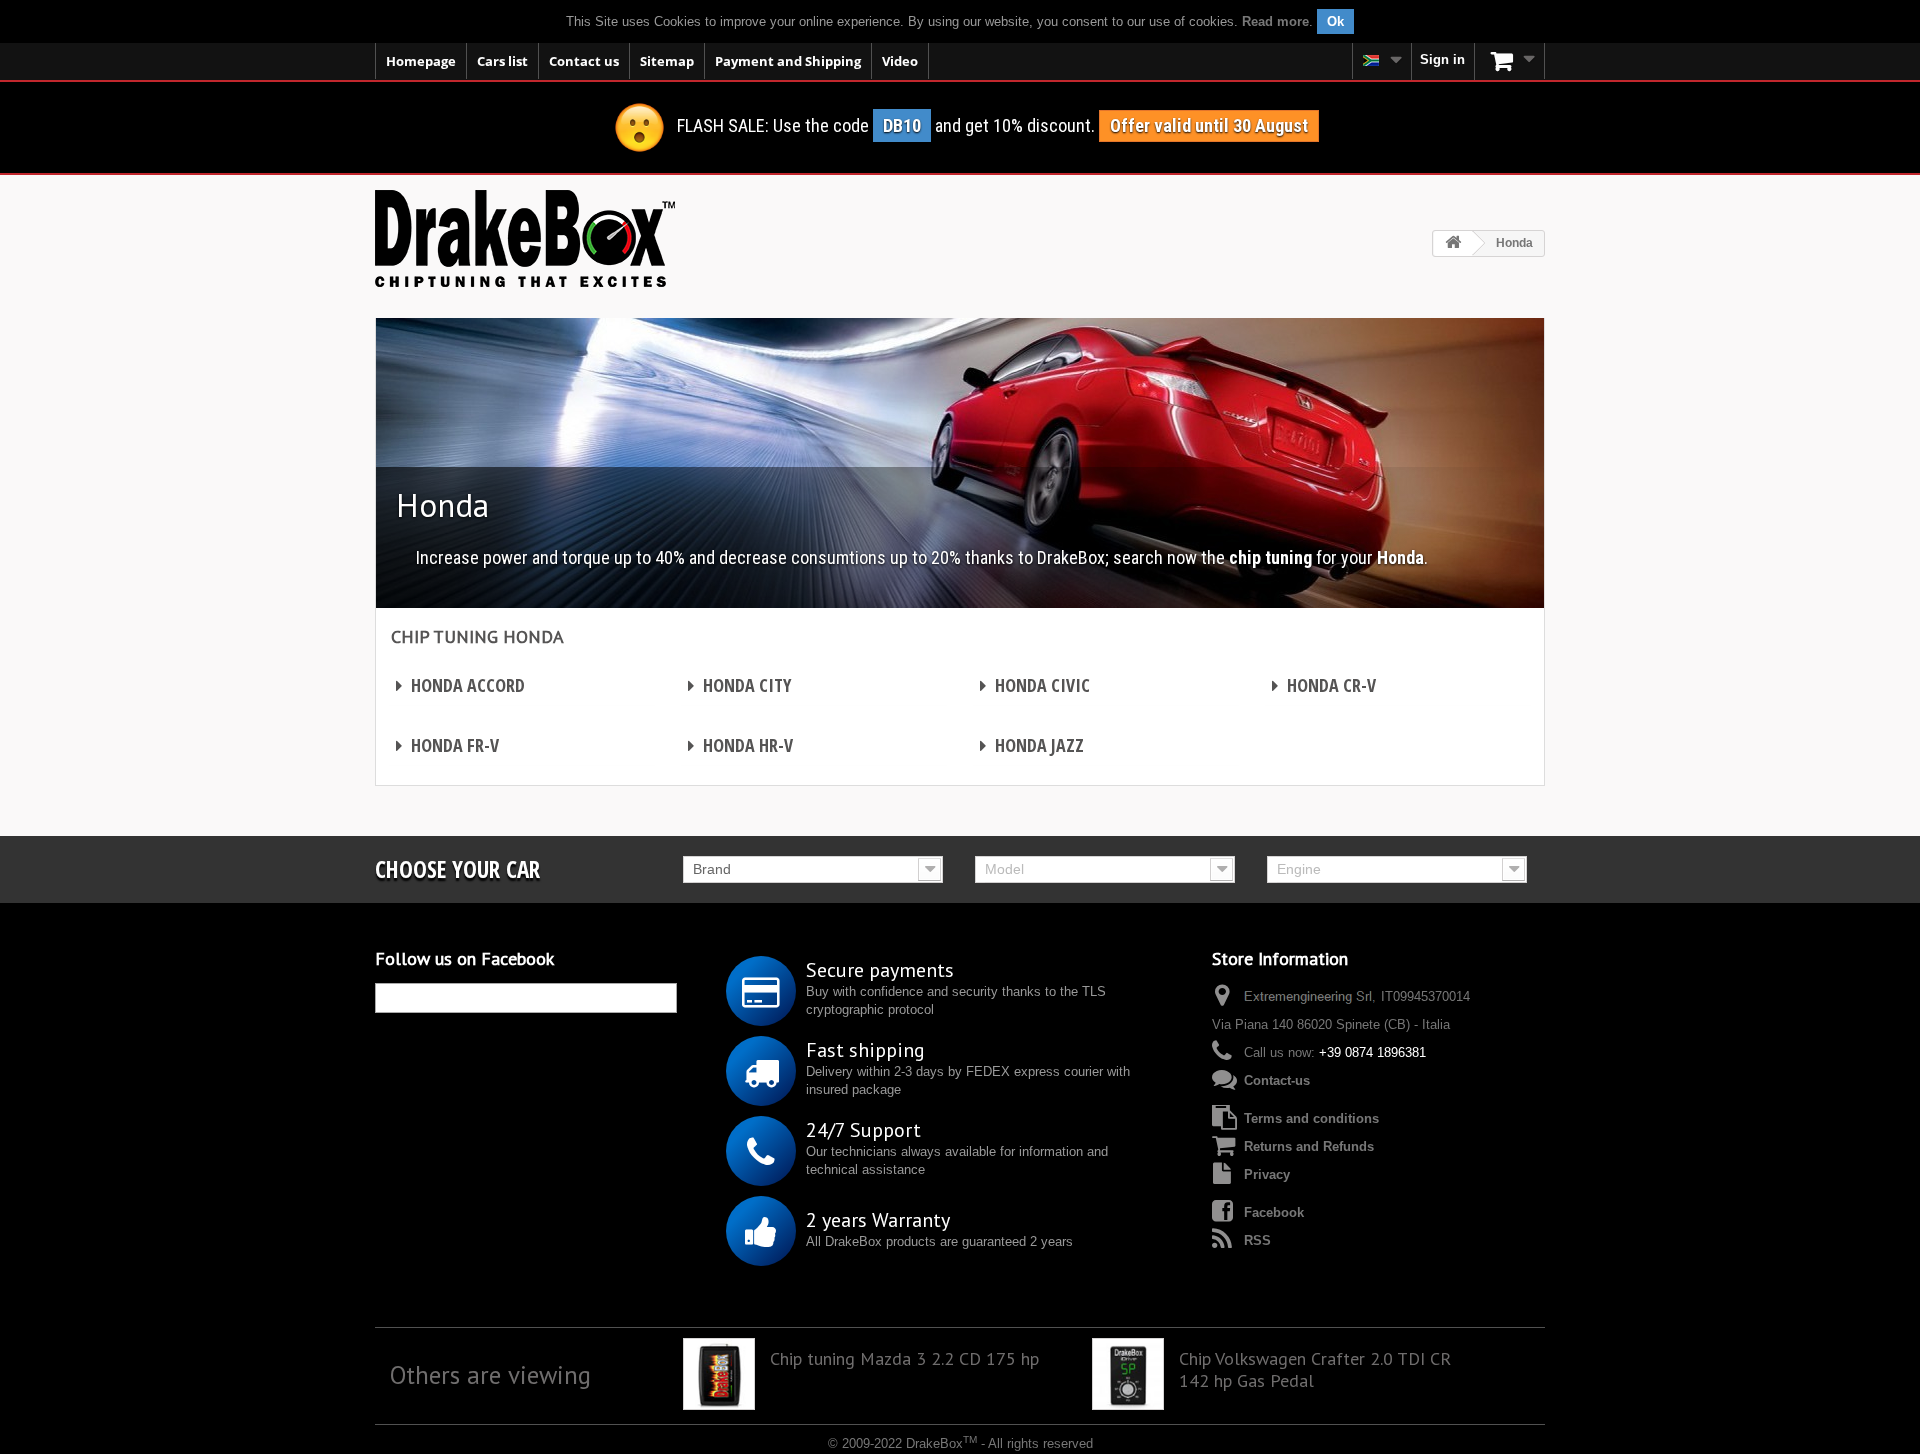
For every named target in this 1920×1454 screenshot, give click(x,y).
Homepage (421, 61)
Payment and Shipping (788, 61)
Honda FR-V (447, 745)
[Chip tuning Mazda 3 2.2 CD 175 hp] (719, 1374)
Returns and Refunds (1309, 1146)
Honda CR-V (1324, 685)
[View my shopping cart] (1510, 61)
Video (900, 61)
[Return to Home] (1453, 243)
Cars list (502, 61)
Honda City (739, 685)
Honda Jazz (1032, 745)
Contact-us (1277, 1080)
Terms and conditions (1311, 1118)
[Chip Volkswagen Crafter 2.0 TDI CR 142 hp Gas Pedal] (1128, 1374)
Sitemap (667, 61)
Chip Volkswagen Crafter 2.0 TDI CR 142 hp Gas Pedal (1315, 1370)
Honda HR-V (740, 745)
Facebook (1274, 1212)
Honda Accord (460, 685)
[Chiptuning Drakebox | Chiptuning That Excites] (525, 238)
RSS (1257, 1240)
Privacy (1267, 1174)
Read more (1275, 21)
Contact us (584, 61)
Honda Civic (1035, 685)
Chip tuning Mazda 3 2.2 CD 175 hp (904, 1359)
